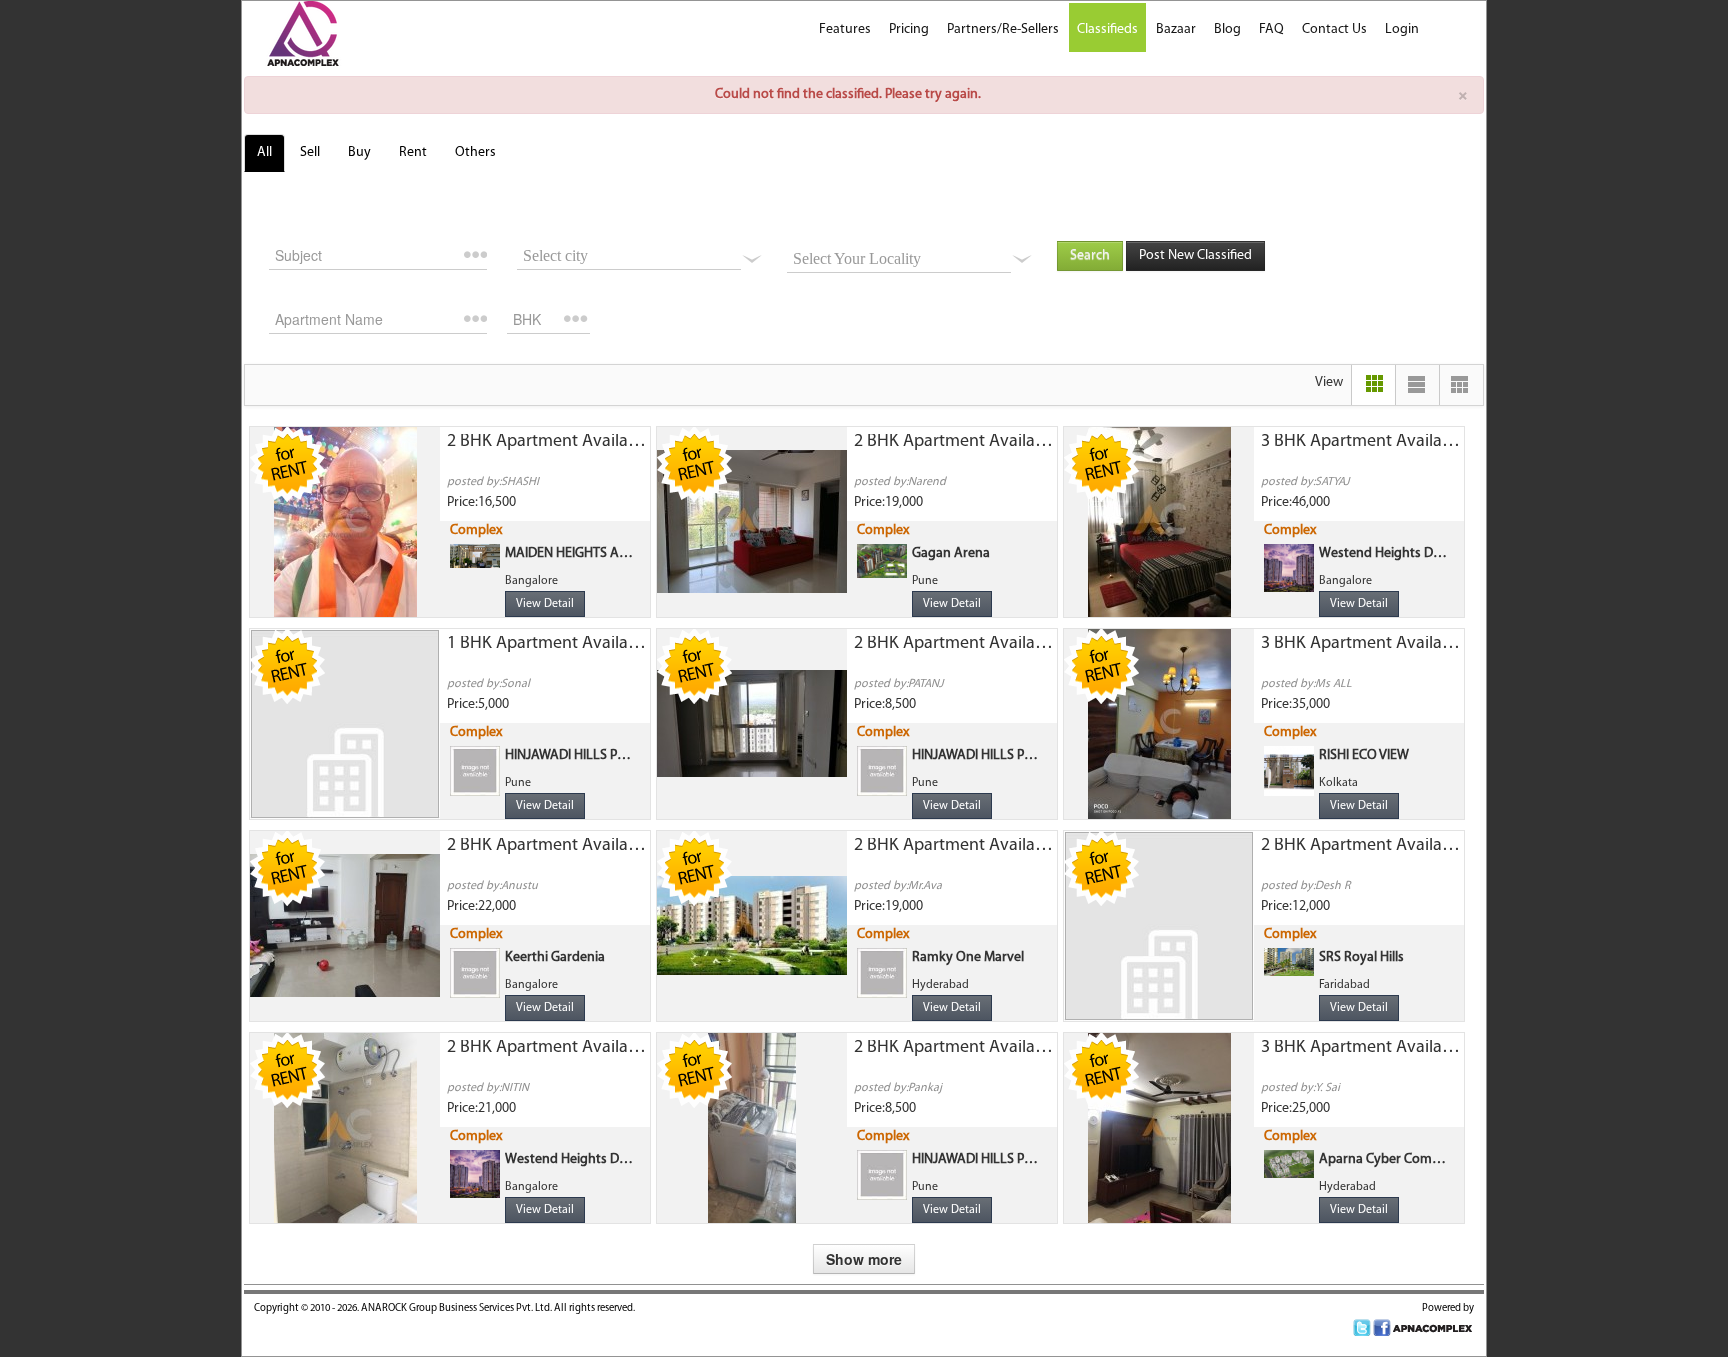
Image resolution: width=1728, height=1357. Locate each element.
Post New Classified (1195, 255)
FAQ (1271, 29)
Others (475, 152)
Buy (359, 152)
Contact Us (1334, 29)
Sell (310, 152)
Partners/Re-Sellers (1003, 29)
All (264, 152)
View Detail (545, 604)
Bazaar (1176, 29)
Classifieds (1107, 29)
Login (1402, 29)
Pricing (909, 29)
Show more (864, 1259)
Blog (1227, 29)
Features (845, 29)
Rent (413, 152)
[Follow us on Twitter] (1362, 1328)
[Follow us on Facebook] (1382, 1328)
